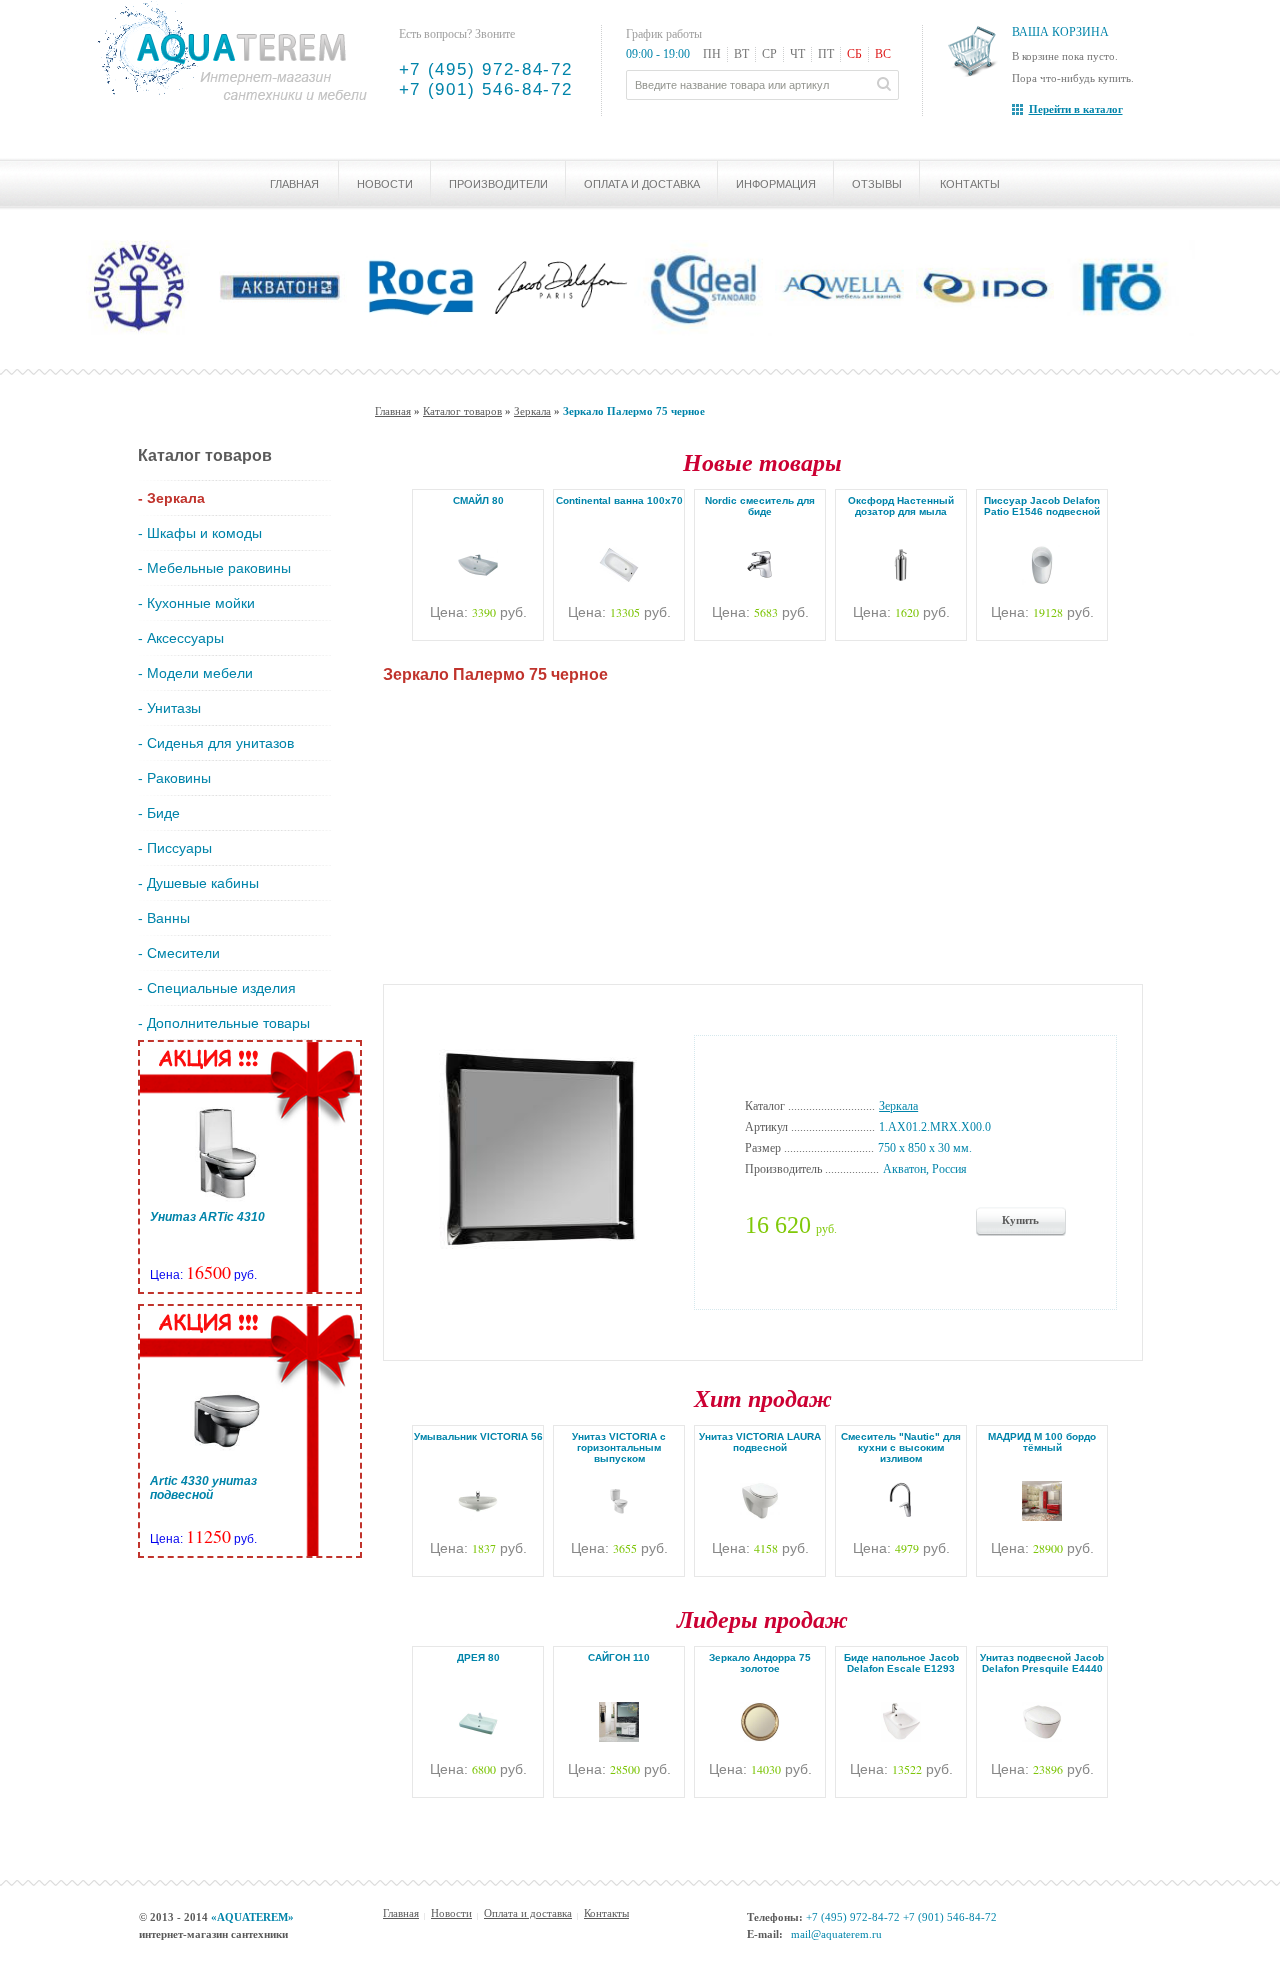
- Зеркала (171, 498)
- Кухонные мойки (196, 603)
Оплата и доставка (642, 184)
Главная (294, 184)
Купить (1020, 1220)
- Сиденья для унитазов (216, 743)
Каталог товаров (462, 411)
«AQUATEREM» (252, 1917)
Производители (498, 184)
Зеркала (532, 411)
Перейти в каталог (1076, 109)
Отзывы (877, 184)
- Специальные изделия (217, 988)
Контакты (970, 184)
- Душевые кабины (198, 883)
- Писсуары (175, 848)
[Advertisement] (763, 829)
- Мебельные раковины (214, 568)
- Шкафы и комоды (200, 533)
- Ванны (164, 918)
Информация (776, 184)
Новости (385, 184)
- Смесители (179, 953)
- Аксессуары (181, 638)
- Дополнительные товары (224, 1023)
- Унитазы (169, 708)
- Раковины (174, 778)
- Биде (159, 813)
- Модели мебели (195, 673)
